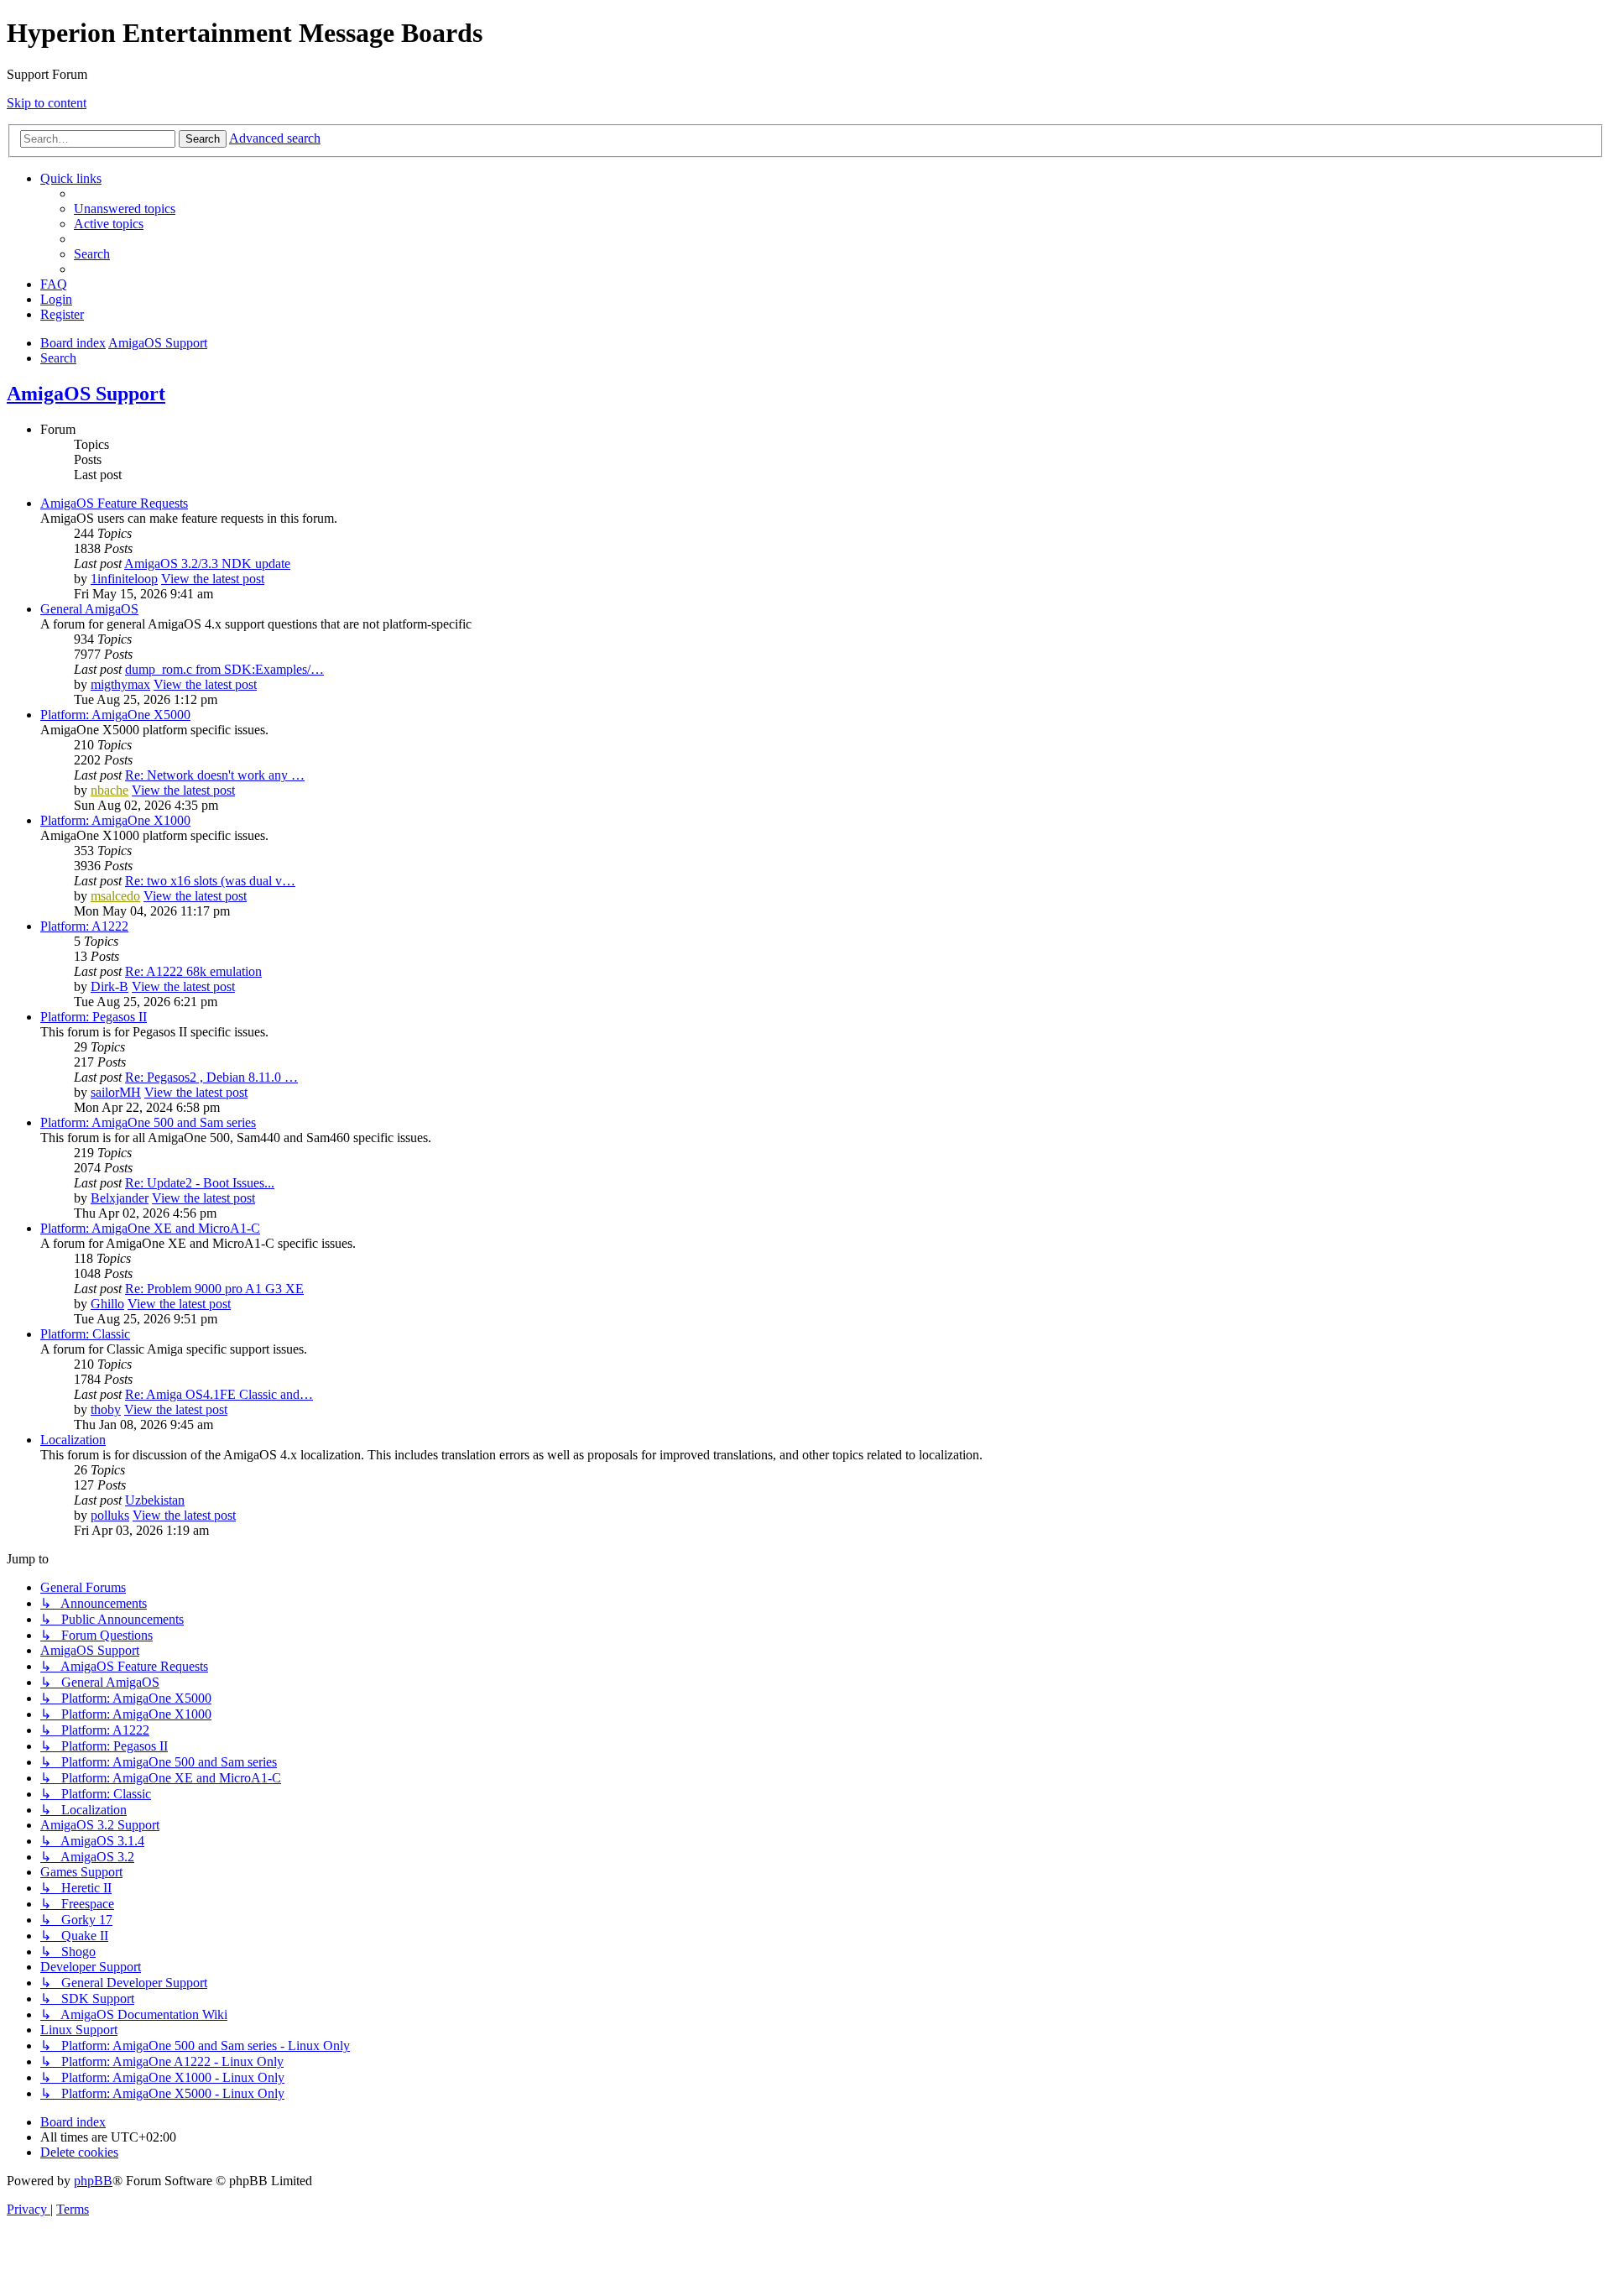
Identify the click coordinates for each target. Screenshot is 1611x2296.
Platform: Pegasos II (94, 1017)
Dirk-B (109, 986)
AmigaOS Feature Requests (114, 503)
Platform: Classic (85, 1334)
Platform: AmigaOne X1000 (115, 820)
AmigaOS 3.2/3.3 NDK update (207, 564)
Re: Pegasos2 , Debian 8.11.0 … (211, 1077)
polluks (110, 1515)
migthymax (120, 684)
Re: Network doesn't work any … (215, 775)
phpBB (93, 2181)
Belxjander (120, 1198)
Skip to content (47, 103)
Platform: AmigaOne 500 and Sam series (148, 1122)
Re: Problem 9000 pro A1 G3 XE (214, 1289)
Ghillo (107, 1304)
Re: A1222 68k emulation (193, 971)
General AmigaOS (89, 609)
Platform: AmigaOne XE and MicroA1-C (150, 1228)
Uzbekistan (155, 1500)
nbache (109, 790)
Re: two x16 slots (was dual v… (210, 881)
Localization (73, 1440)
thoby (106, 1409)
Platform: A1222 (84, 926)
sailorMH (116, 1092)
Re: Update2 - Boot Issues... (200, 1183)
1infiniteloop (124, 579)
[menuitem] (125, 209)
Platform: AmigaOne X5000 (115, 715)
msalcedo (115, 896)
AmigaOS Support (86, 394)
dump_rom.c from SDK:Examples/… (224, 669)
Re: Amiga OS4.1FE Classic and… (219, 1394)
